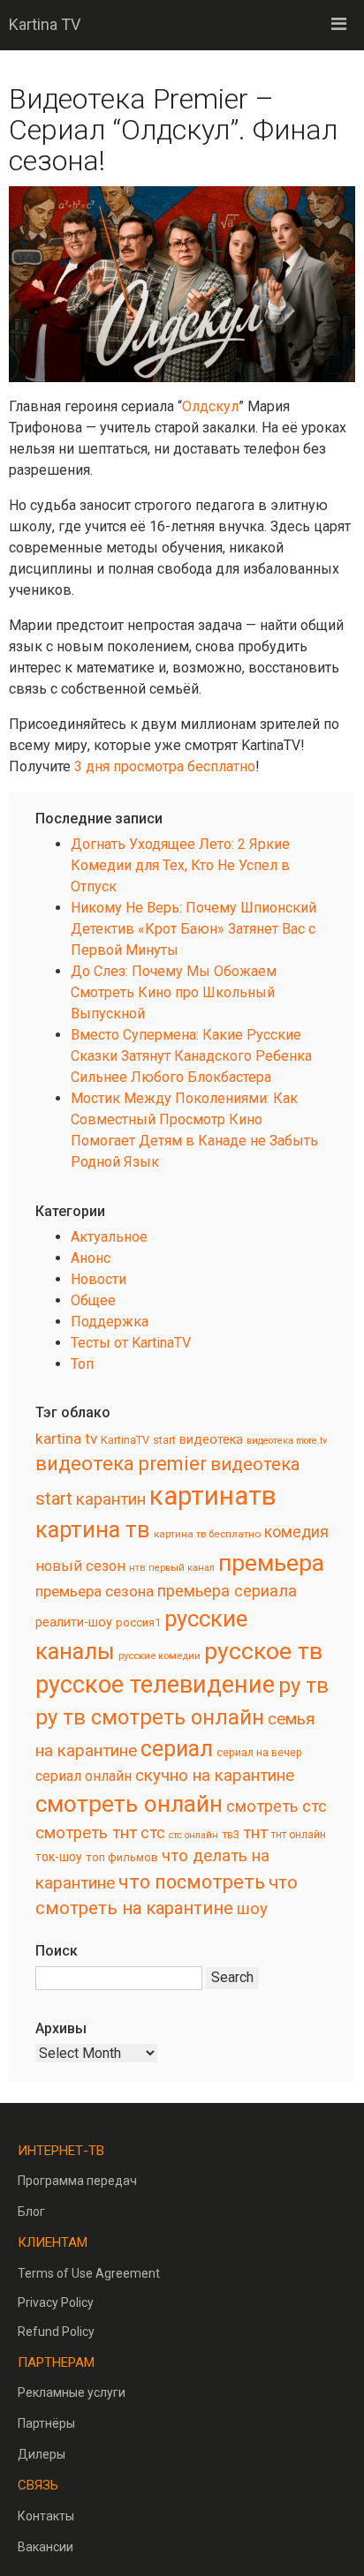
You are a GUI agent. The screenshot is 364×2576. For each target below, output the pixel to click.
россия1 (138, 1622)
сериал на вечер (259, 1753)
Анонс (91, 1258)
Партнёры (46, 2423)
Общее (93, 1300)
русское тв (263, 1651)
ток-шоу (59, 1857)
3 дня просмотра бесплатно (165, 766)
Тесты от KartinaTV (131, 1343)
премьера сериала (227, 1591)
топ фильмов (122, 1857)
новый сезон (80, 1566)
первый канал (182, 1568)
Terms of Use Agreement (89, 2273)
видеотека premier (121, 1464)
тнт (255, 1833)
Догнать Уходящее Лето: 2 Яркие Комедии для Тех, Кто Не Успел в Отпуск (180, 865)
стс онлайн (193, 1835)
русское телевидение (155, 1685)
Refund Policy (56, 2332)
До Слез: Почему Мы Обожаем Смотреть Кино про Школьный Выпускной (174, 992)
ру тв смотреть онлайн (150, 1717)
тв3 (231, 1834)
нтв (137, 1567)
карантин (111, 1499)
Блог (31, 2212)
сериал (177, 1749)
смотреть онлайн (129, 1804)
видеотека (211, 1439)
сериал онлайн (83, 1776)
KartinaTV (125, 1440)
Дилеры (42, 2454)
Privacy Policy (56, 2302)
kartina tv (66, 1438)
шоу (252, 1909)
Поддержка (110, 1322)
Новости (99, 1279)
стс (153, 1832)
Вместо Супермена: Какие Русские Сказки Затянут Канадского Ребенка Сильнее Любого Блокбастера (191, 1056)
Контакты (46, 2516)
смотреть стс (277, 1806)
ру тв (303, 1686)
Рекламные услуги (72, 2392)
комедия (296, 1532)
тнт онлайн (299, 1835)
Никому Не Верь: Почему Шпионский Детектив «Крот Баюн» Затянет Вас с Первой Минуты (193, 929)
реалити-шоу (74, 1622)
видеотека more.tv (287, 1441)
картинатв (213, 1496)
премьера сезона (95, 1591)
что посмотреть (192, 1882)
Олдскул (210, 406)
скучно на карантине (215, 1776)
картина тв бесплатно (207, 1534)
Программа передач (77, 2181)
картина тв (93, 1530)
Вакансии (45, 2547)
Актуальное (109, 1237)
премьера (271, 1562)
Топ (82, 1364)
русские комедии (159, 1656)
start (164, 1440)
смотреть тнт (86, 1833)
